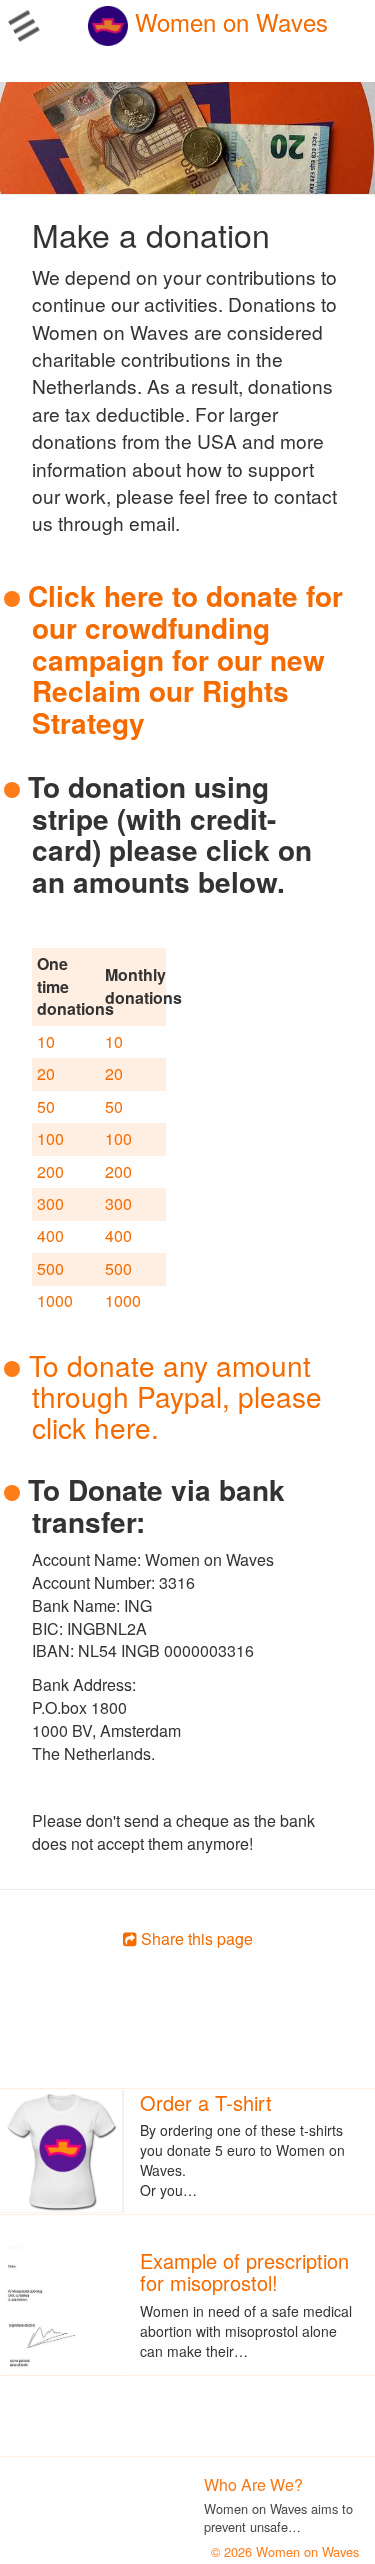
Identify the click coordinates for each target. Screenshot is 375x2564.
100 (50, 1138)
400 (50, 1235)
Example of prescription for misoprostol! (244, 2271)
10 (46, 1041)
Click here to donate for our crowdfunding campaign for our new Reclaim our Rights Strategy (185, 659)
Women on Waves (228, 21)
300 (50, 1203)
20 (46, 1073)
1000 (55, 1300)
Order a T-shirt (206, 2102)
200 (50, 1171)
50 (46, 1106)
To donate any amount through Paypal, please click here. (175, 1396)
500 (50, 1268)
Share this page (195, 1938)
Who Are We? (253, 2484)
